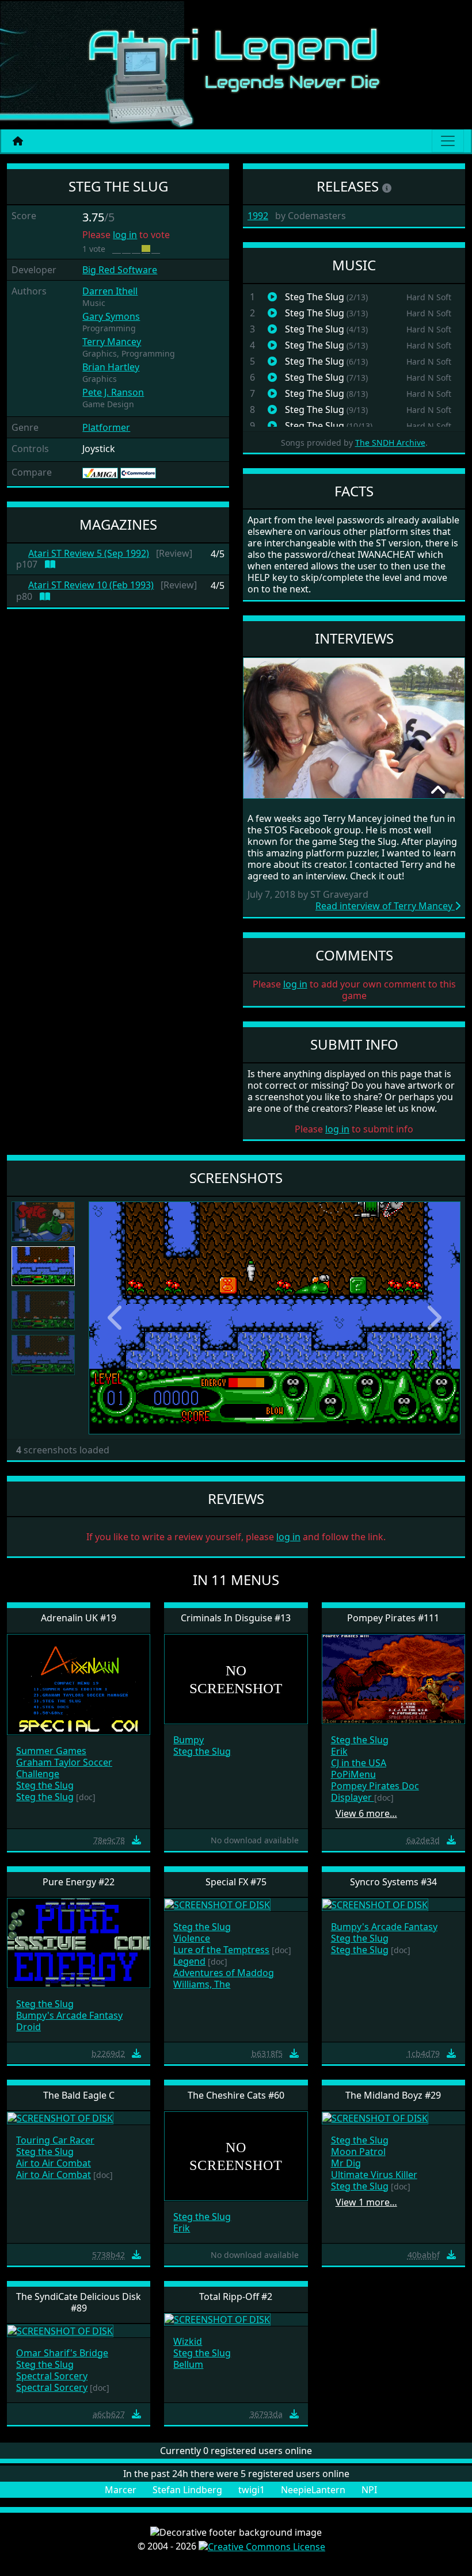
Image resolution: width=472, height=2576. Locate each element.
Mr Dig (346, 2163)
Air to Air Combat (54, 2163)
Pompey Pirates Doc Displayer (375, 1792)
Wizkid (188, 2341)
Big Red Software (120, 270)
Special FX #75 (236, 1882)
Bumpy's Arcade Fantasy (69, 2015)
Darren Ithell (110, 291)
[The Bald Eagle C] (60, 2117)
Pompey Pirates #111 (393, 1618)
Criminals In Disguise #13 (236, 1618)
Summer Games (51, 1751)
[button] (117, 1318)
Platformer (106, 427)
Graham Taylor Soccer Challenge (64, 1768)
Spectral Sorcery (52, 2376)
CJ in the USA (359, 1763)
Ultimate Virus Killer (374, 2175)
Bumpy (189, 1740)
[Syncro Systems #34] (375, 1904)
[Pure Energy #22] (79, 1942)
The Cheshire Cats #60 (236, 2095)
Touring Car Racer (55, 2140)
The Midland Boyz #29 (393, 2095)
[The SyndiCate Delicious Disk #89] (60, 2330)
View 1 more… (366, 2202)
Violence (192, 1938)
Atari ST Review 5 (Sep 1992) (89, 554)
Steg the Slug (45, 1785)
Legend (189, 1961)
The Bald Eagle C (79, 2095)
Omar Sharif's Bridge (62, 2353)
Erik (339, 1751)
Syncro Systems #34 (393, 1882)
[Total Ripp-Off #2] (217, 2319)
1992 (258, 216)
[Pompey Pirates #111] (393, 1678)
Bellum (188, 2364)
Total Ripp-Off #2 (236, 2296)
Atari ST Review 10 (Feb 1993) (91, 585)
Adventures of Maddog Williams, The (224, 1978)
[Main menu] (448, 141)
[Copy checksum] (87, 1840)
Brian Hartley (111, 367)
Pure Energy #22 (79, 1882)
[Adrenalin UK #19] (79, 1684)
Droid (28, 2027)
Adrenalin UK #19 (79, 1618)
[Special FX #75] (217, 1904)
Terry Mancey (112, 342)
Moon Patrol (358, 2152)
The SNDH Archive (390, 443)
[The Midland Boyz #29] (375, 2117)
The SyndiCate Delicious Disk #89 (79, 2302)
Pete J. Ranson (113, 392)
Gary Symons (111, 316)
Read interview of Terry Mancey (385, 906)
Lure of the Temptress (221, 1950)
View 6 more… (366, 1813)
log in (125, 235)
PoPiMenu (353, 1774)
